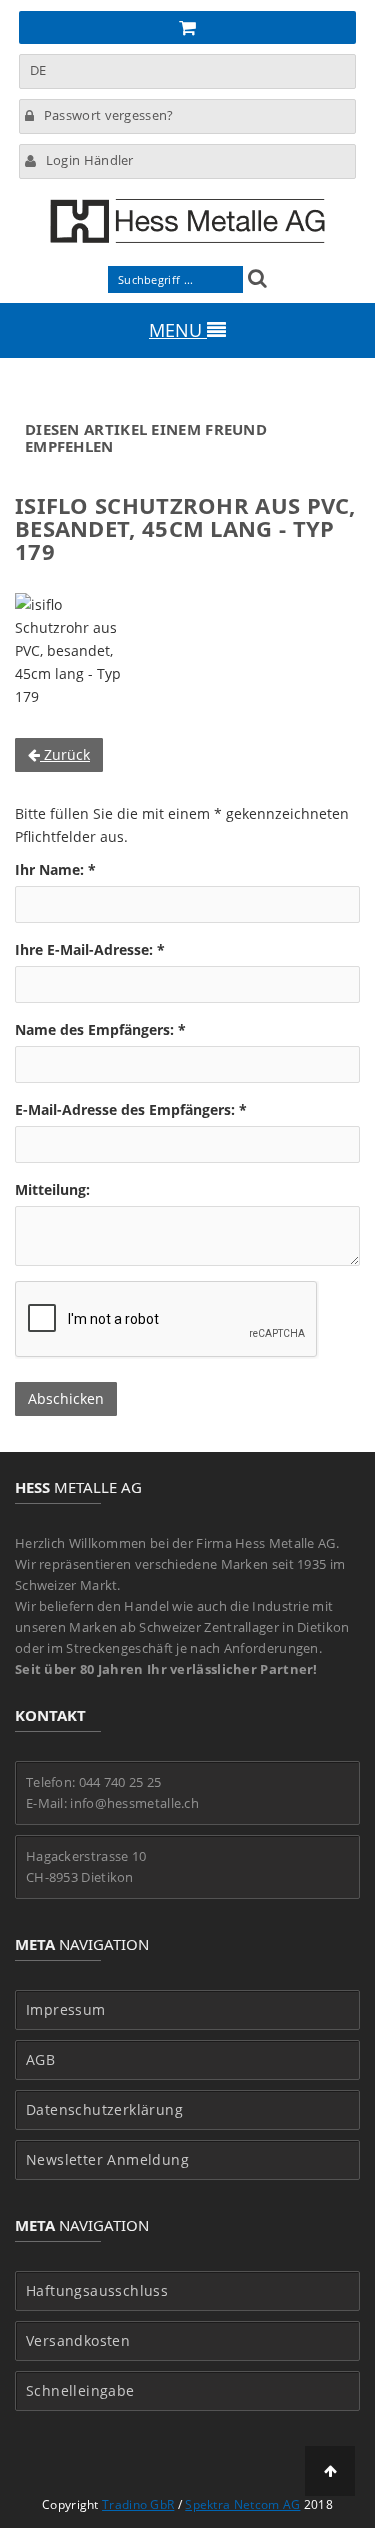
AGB (40, 2060)
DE (38, 70)
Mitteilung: (52, 1189)
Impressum (66, 2010)
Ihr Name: (55, 869)
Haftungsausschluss (97, 2291)
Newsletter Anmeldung (107, 2160)
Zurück (65, 754)
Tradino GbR (138, 2504)
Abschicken (66, 1398)
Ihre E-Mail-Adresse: (90, 949)
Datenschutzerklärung (104, 2110)
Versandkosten (78, 2341)
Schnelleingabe (80, 2391)
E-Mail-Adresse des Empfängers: (131, 1109)
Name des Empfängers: (100, 1029)
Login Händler (90, 160)
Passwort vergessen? (109, 115)
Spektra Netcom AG (242, 2504)
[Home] (187, 221)
